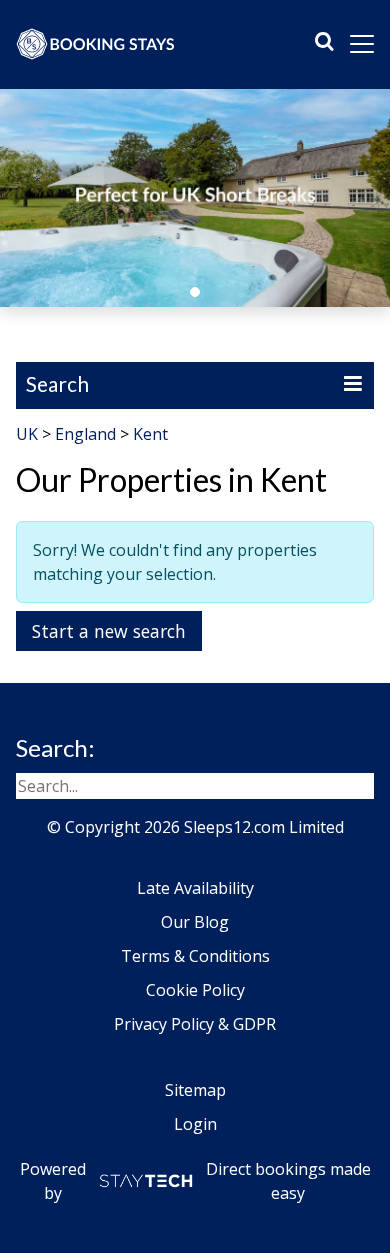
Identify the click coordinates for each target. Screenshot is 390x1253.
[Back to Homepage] (96, 44)
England (85, 434)
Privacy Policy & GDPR (195, 1024)
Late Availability (195, 888)
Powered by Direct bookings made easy (195, 1181)
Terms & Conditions (195, 956)
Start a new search (109, 631)
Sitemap (195, 1090)
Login (195, 1124)
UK (27, 434)
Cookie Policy (195, 990)
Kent (150, 434)
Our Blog (195, 922)
